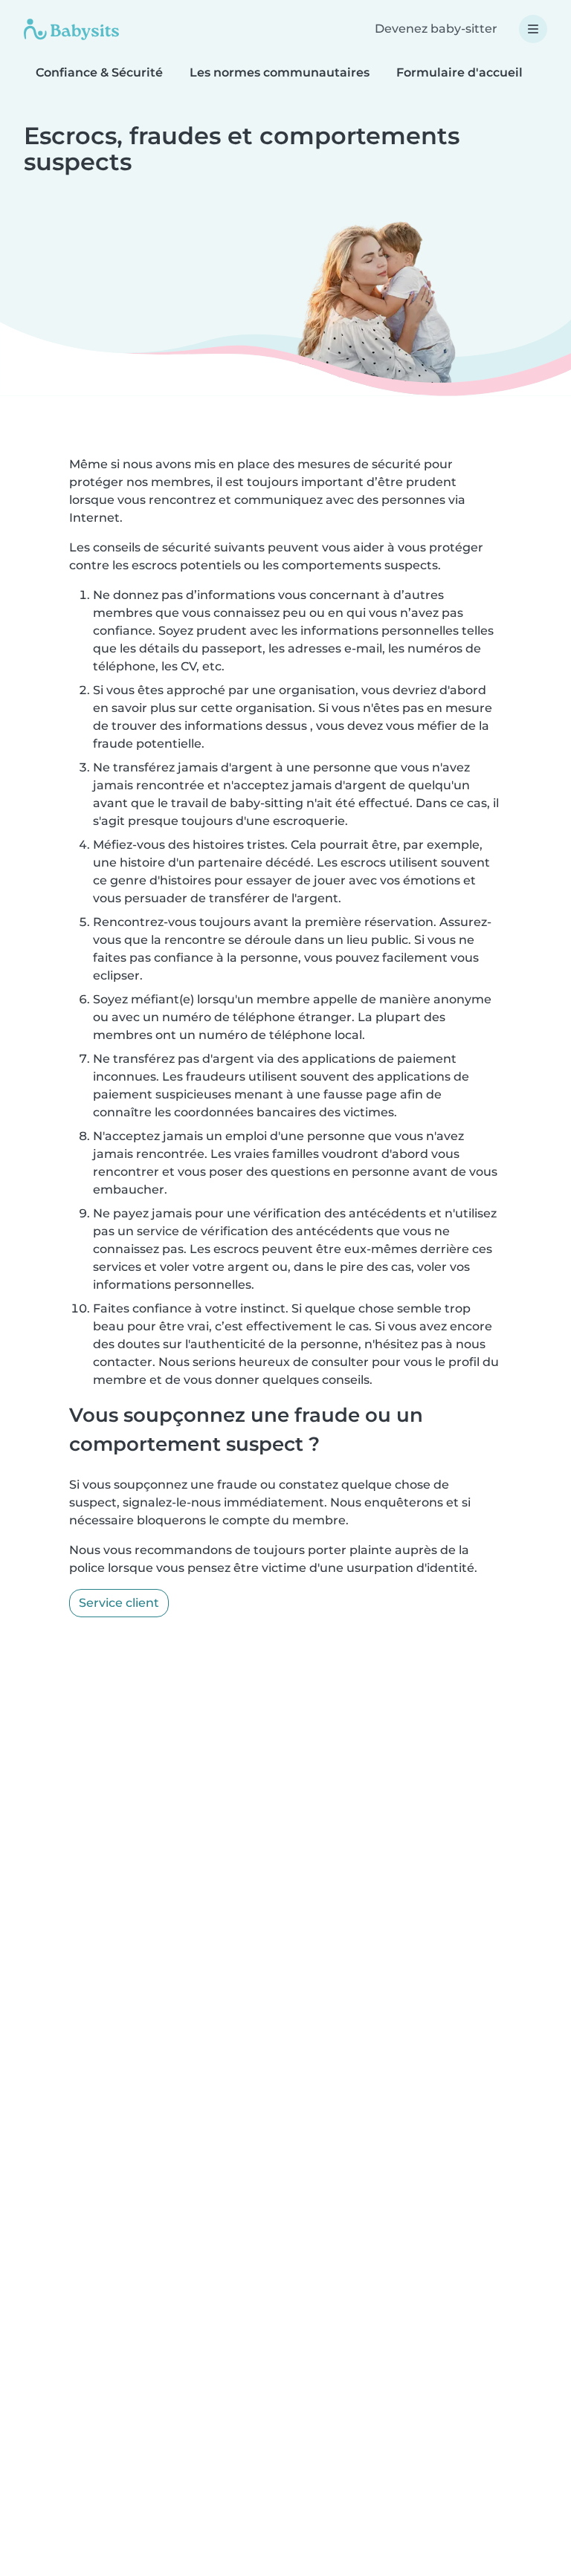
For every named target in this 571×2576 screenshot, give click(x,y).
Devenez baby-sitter (436, 29)
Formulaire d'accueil (459, 72)
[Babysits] (71, 29)
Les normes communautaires (280, 72)
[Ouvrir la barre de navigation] (533, 29)
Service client (119, 1603)
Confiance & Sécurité (99, 72)
